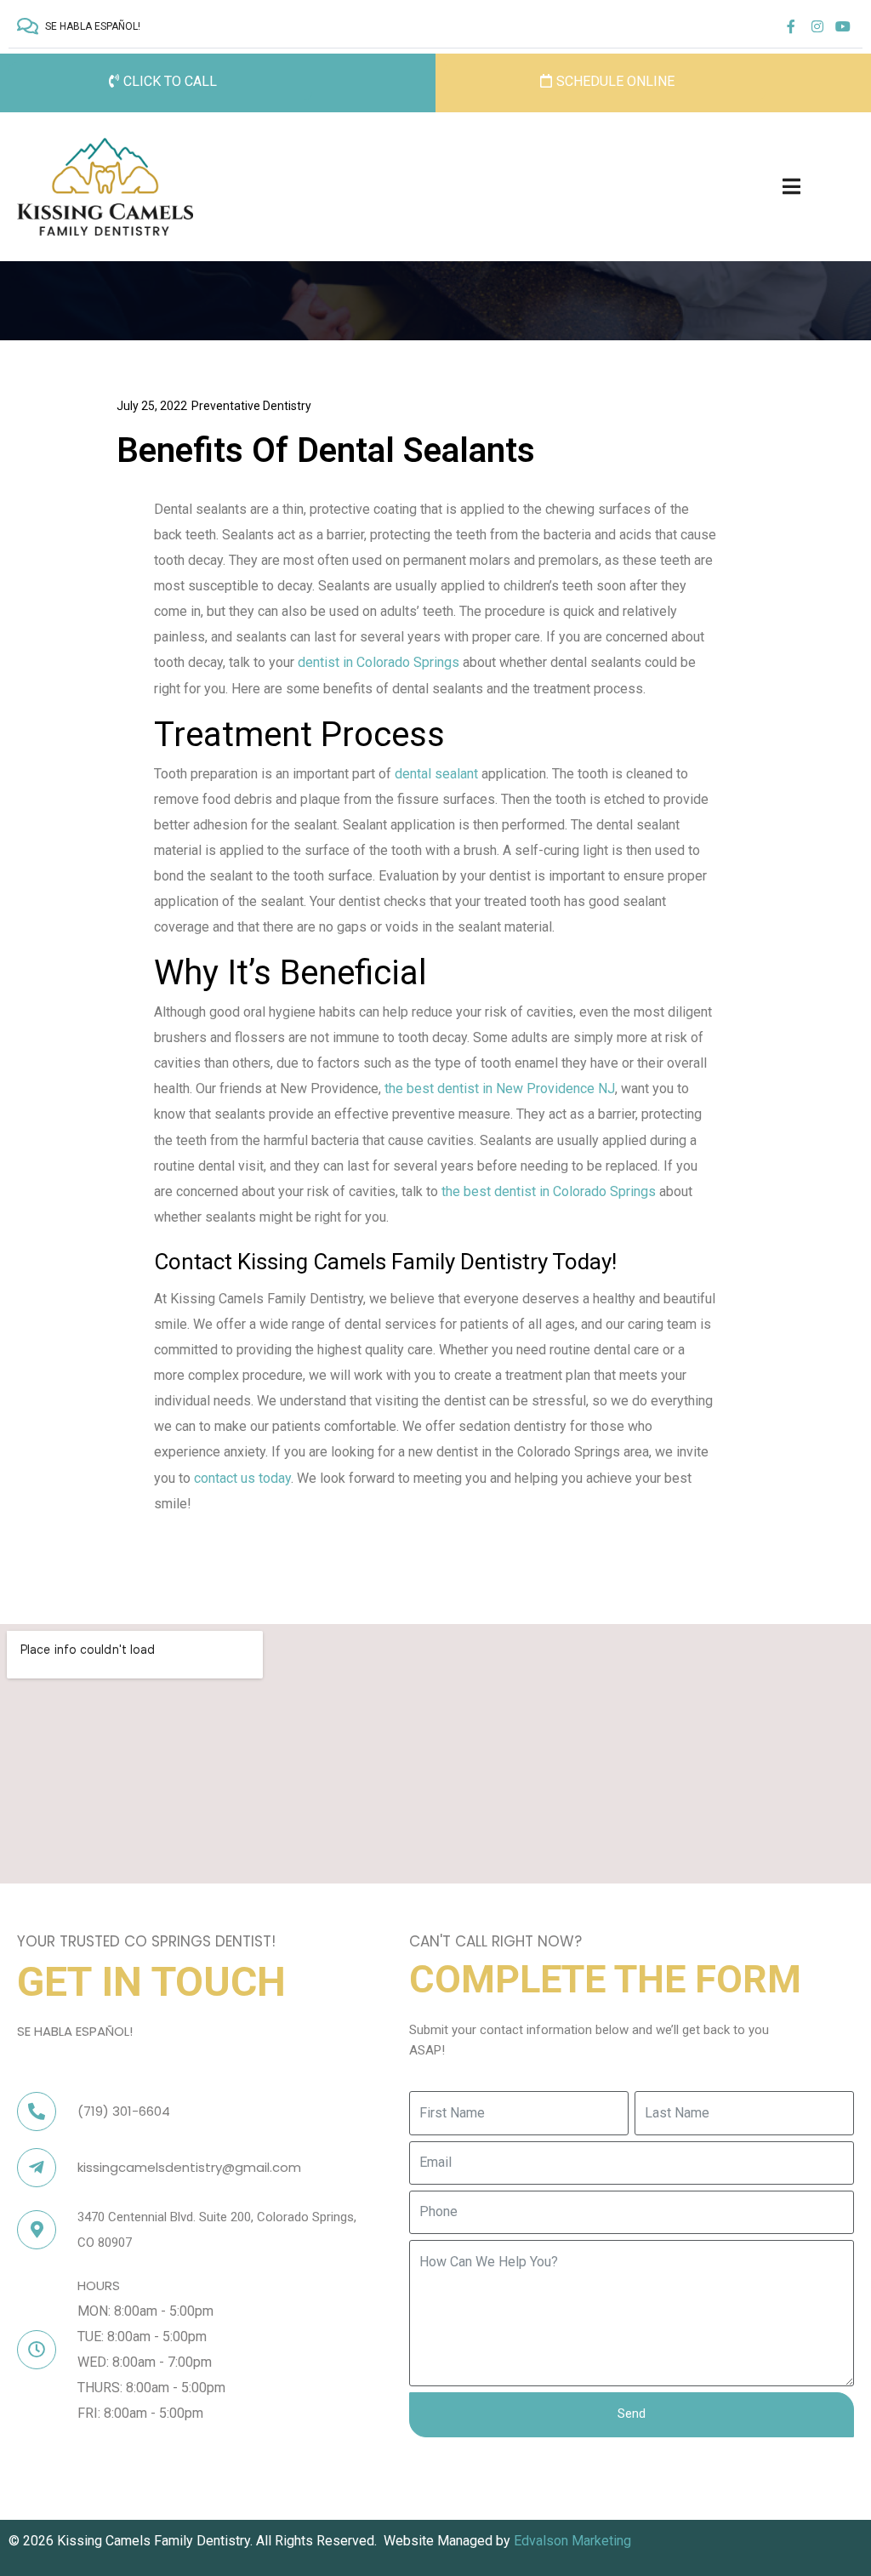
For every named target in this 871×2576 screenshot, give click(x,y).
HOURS (99, 2285)
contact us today (242, 1478)
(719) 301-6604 (124, 2111)
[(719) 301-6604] (37, 2112)
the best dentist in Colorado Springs (549, 1191)
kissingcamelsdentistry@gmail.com (189, 2167)
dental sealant (436, 774)
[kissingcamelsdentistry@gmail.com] (37, 2168)
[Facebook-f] (791, 26)
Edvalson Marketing (574, 2541)
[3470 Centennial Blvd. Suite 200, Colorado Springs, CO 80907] (37, 2230)
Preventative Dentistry (251, 406)
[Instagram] (817, 26)
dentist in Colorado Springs (379, 662)
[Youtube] (843, 26)
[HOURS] (37, 2350)
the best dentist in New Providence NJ (500, 1089)
